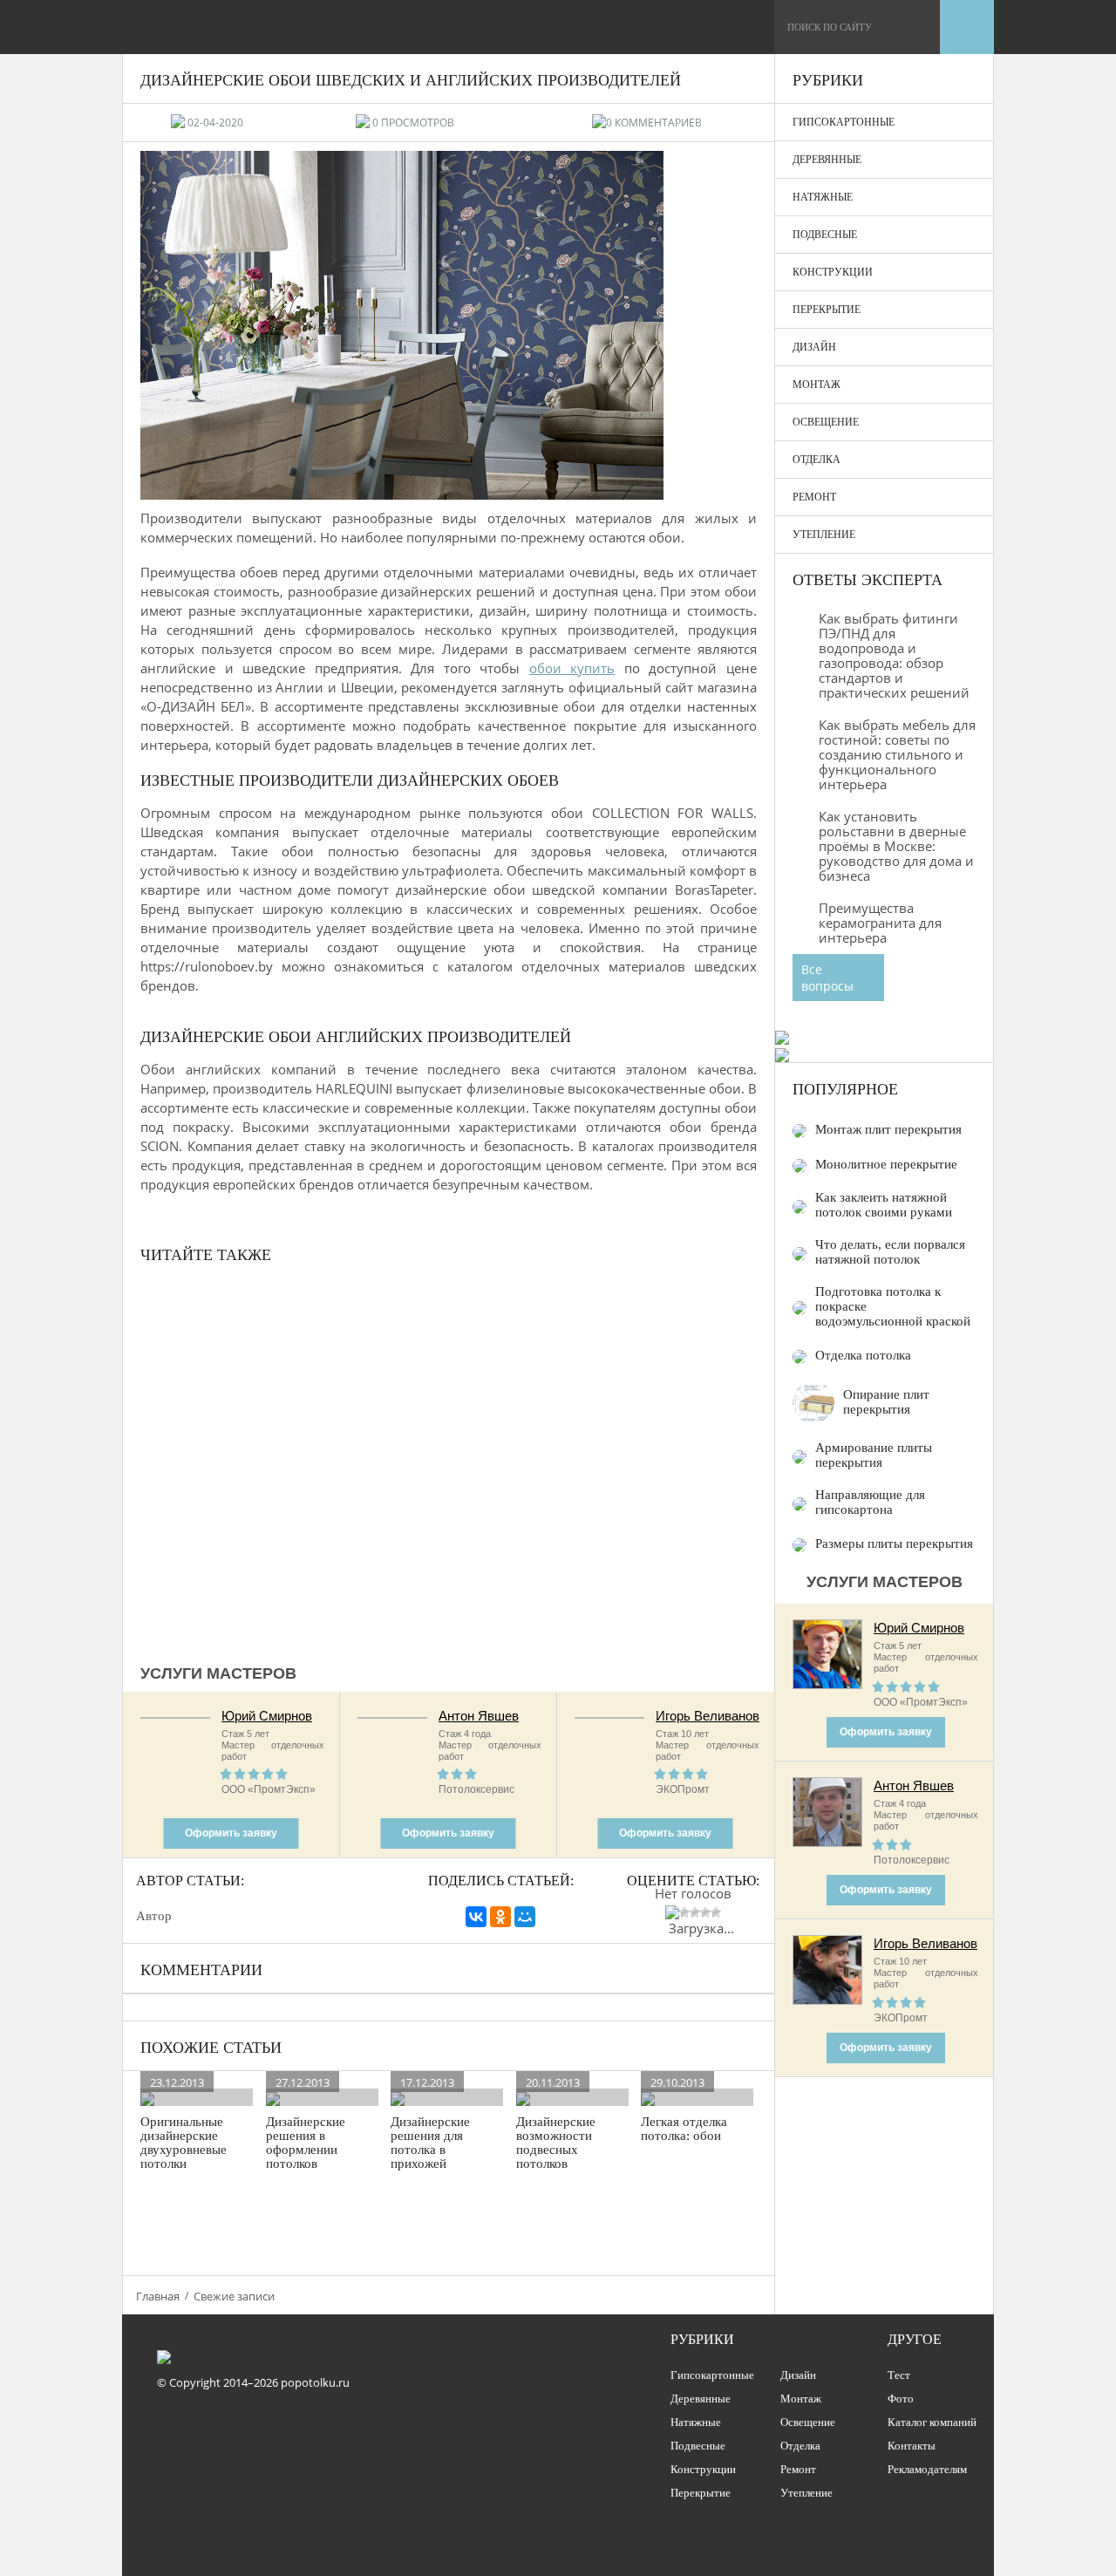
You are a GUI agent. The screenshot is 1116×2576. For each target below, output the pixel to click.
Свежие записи (234, 2296)
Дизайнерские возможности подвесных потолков (556, 2143)
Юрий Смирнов (267, 1716)
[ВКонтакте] (476, 1917)
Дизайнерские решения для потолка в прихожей (430, 2143)
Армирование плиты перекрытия (874, 1455)
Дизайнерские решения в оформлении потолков (306, 2143)
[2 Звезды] (684, 1912)
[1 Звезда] (672, 1912)
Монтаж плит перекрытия (888, 1129)
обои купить (572, 668)
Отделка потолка (863, 1355)
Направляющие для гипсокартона (870, 1502)
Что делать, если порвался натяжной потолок (890, 1252)
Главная (158, 2296)
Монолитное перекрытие (886, 1164)
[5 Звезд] (716, 1912)
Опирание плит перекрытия (886, 1402)
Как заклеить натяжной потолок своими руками (884, 1205)
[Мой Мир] (525, 1917)
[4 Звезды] (705, 1912)
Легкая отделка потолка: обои (684, 2129)
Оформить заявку (231, 1833)
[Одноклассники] (500, 1917)
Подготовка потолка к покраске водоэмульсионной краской (893, 1306)
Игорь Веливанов (708, 1716)
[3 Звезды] (695, 1912)
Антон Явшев (479, 1716)
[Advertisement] (449, 1462)
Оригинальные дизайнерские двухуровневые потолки (184, 2143)
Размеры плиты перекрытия (894, 1544)
